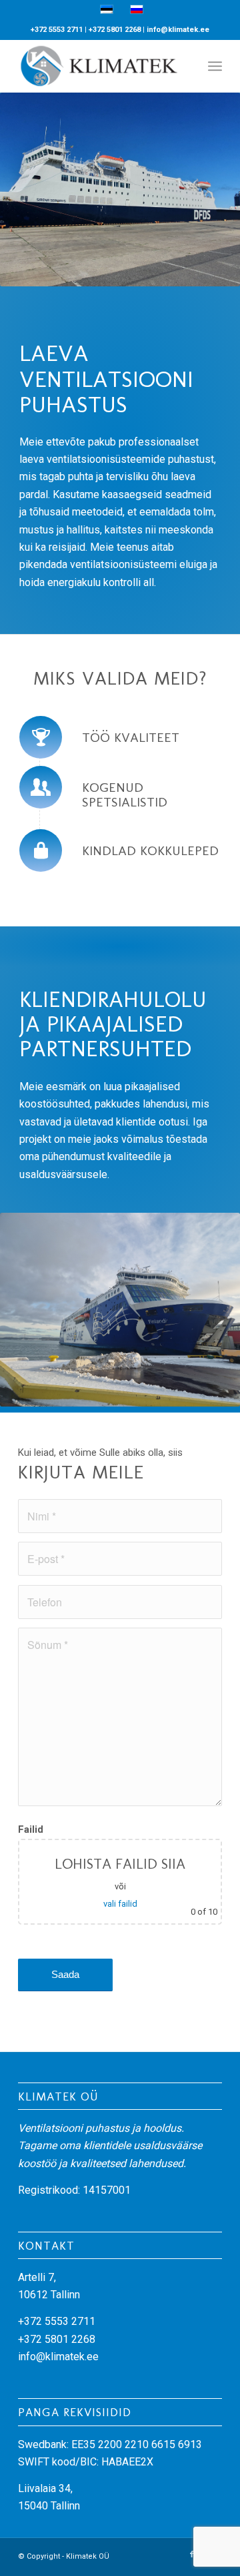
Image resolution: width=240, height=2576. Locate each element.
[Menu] (215, 66)
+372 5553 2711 (57, 30)
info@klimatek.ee (178, 30)
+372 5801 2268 (115, 30)
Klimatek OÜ (88, 2556)
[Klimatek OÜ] (100, 66)
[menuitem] (215, 66)
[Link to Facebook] (192, 2555)
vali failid (120, 1904)
